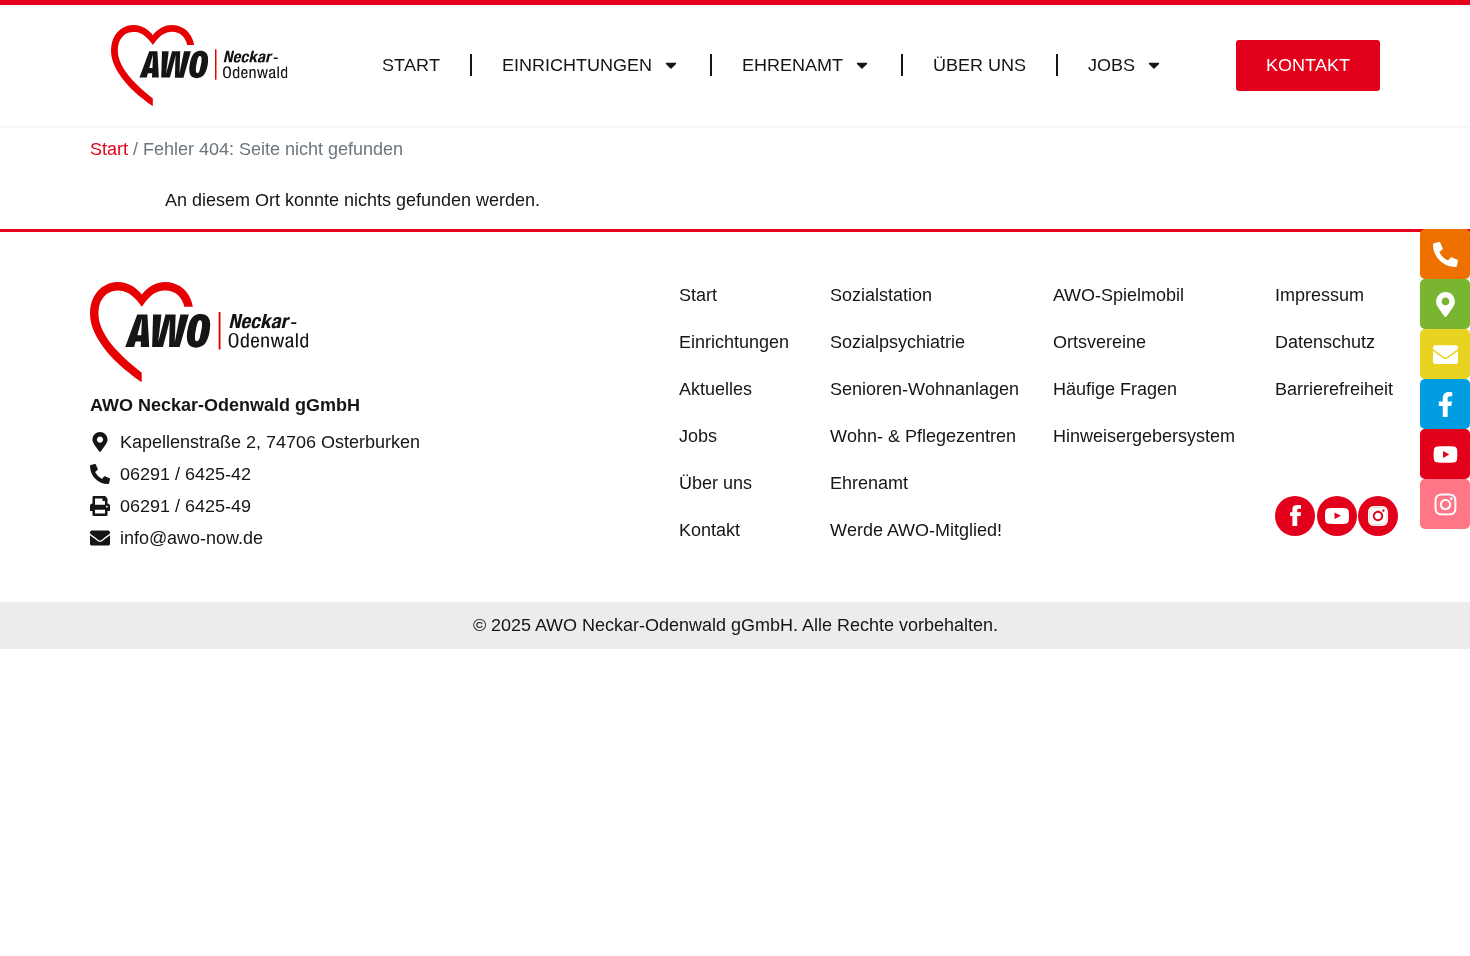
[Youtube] (1445, 454)
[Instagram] (1445, 504)
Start (411, 65)
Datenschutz (1325, 342)
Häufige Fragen (1115, 389)
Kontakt (709, 530)
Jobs (1111, 65)
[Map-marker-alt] (1445, 304)
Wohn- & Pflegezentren (923, 436)
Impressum (1319, 295)
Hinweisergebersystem (1144, 436)
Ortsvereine (1099, 342)
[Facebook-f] (1445, 404)
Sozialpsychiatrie (897, 342)
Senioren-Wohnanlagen (924, 389)
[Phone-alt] (1445, 254)
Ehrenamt (792, 65)
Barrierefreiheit (1334, 389)
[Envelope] (1445, 354)
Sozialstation (881, 295)
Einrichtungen (577, 65)
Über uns (979, 65)
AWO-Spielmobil (1118, 295)
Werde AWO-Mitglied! (916, 530)
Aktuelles (715, 389)
